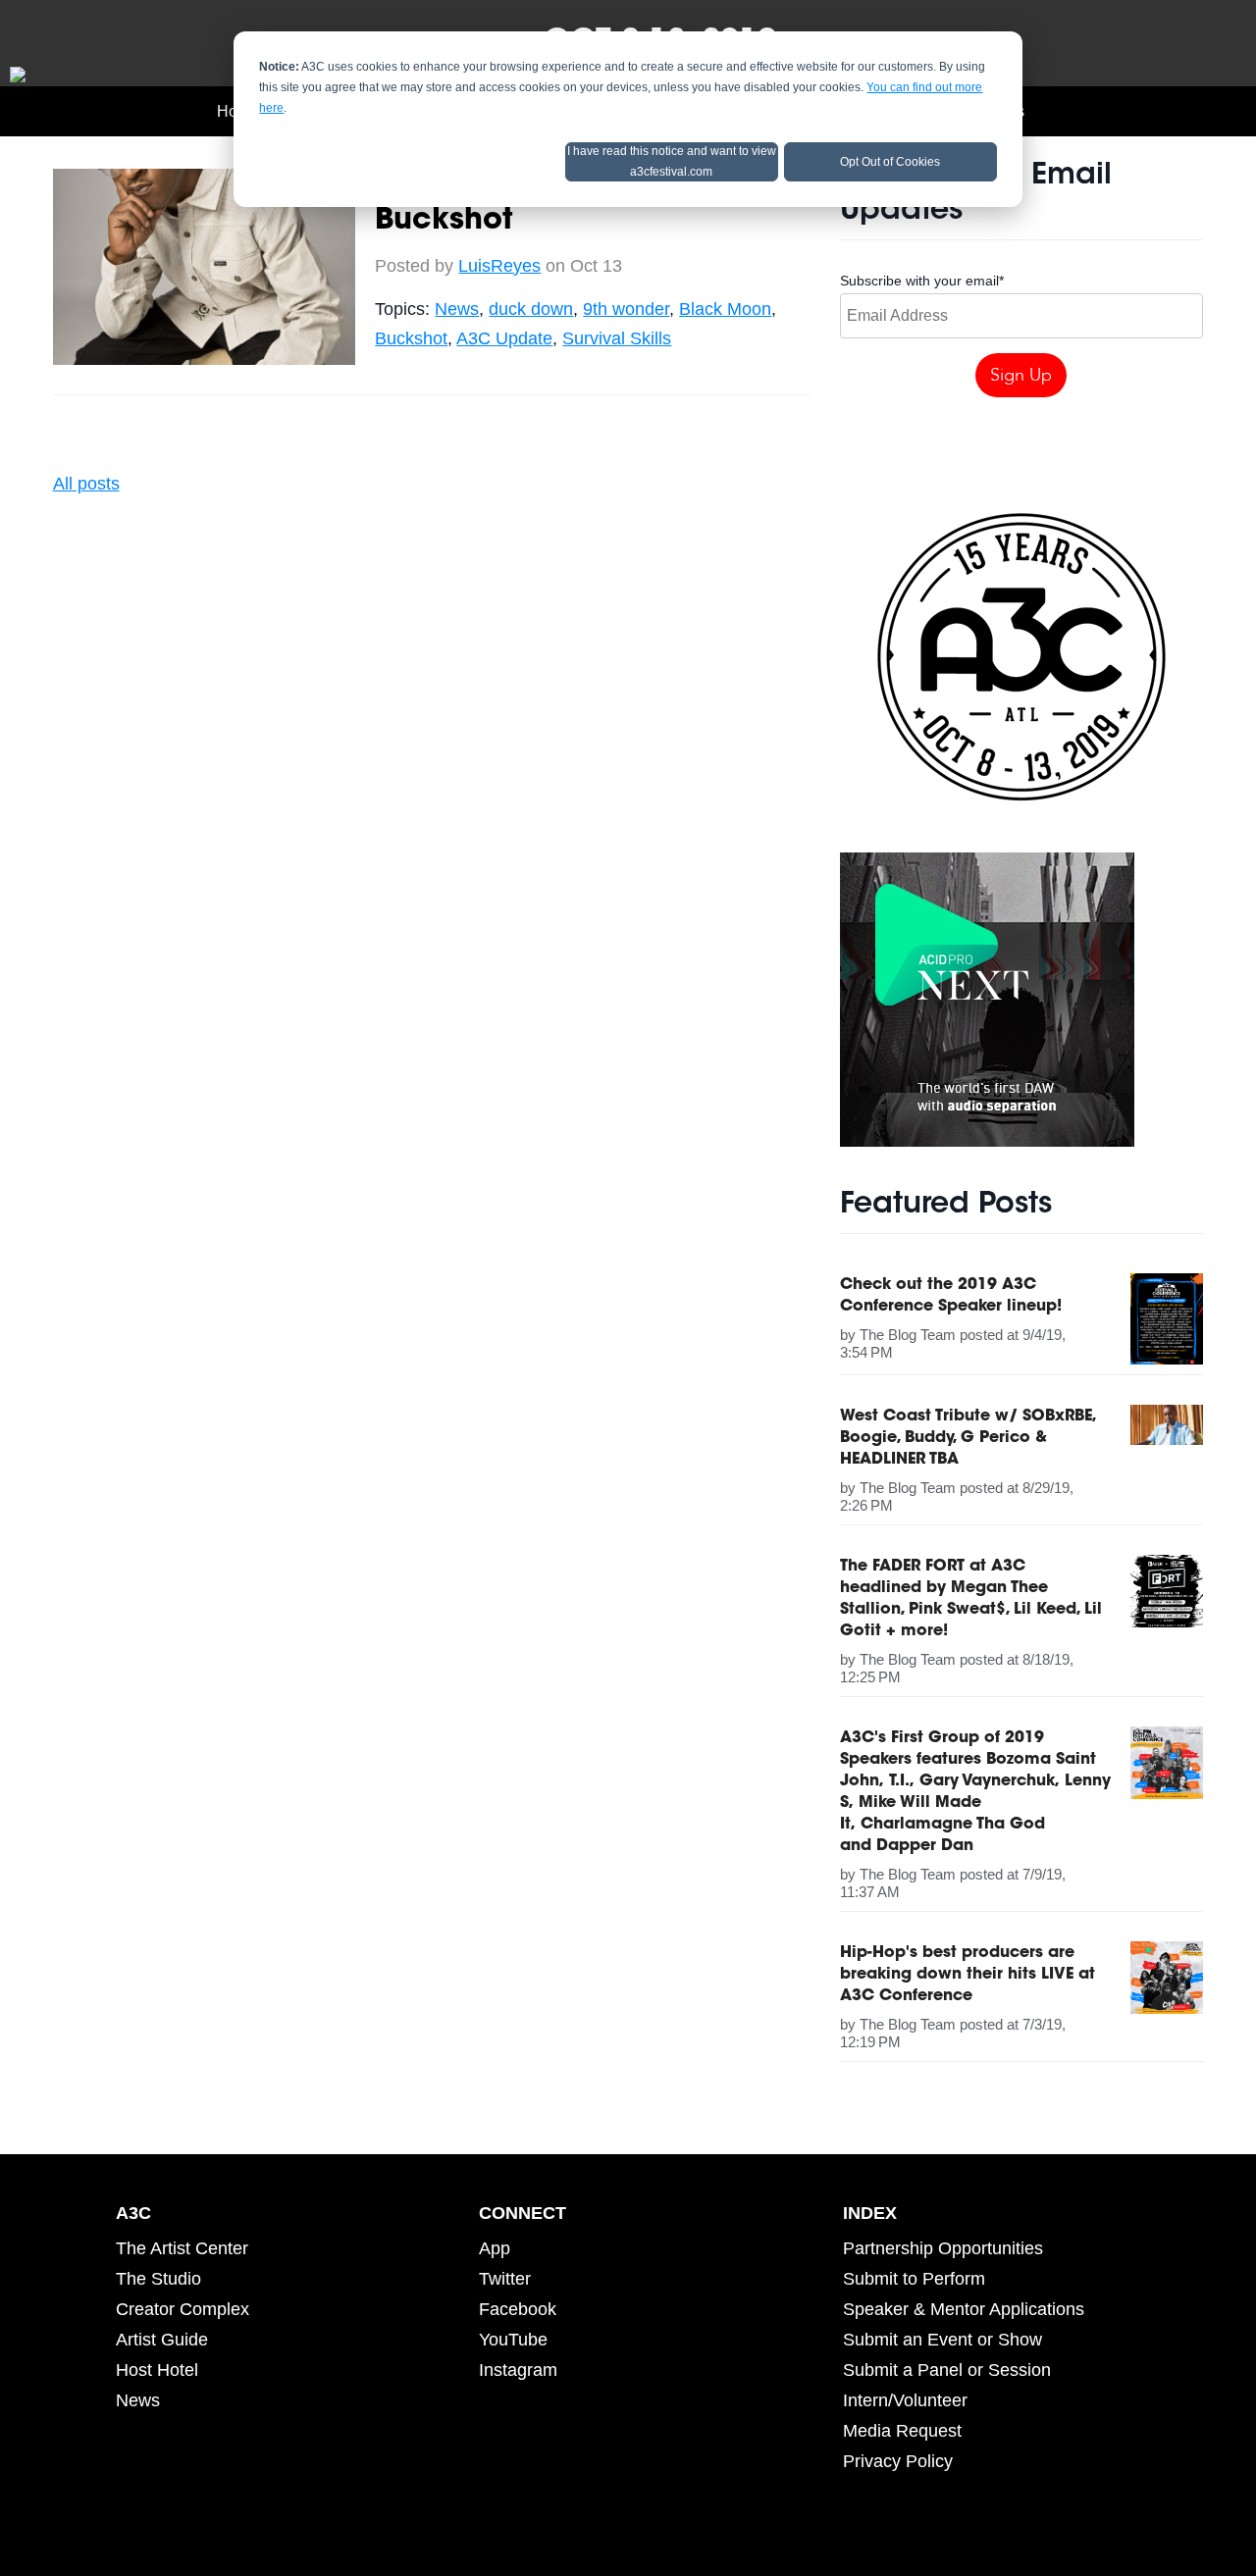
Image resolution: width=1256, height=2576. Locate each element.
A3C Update (504, 338)
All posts (86, 484)
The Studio (158, 2279)
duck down (531, 309)
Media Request (902, 2431)
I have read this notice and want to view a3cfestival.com (672, 161)
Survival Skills (617, 338)
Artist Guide (162, 2340)
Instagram (518, 2370)
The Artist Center (182, 2248)
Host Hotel (157, 2370)
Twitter (505, 2279)
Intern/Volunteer (905, 2400)
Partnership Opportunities (943, 2248)
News (457, 309)
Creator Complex (183, 2309)
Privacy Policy (898, 2461)
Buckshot (411, 338)
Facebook (518, 2309)
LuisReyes (499, 266)
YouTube (513, 2340)
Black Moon (725, 309)
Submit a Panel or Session (947, 2370)
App (495, 2248)
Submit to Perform (914, 2279)
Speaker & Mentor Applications (964, 2309)
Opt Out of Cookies (890, 162)
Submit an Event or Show (942, 2340)
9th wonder (626, 309)
